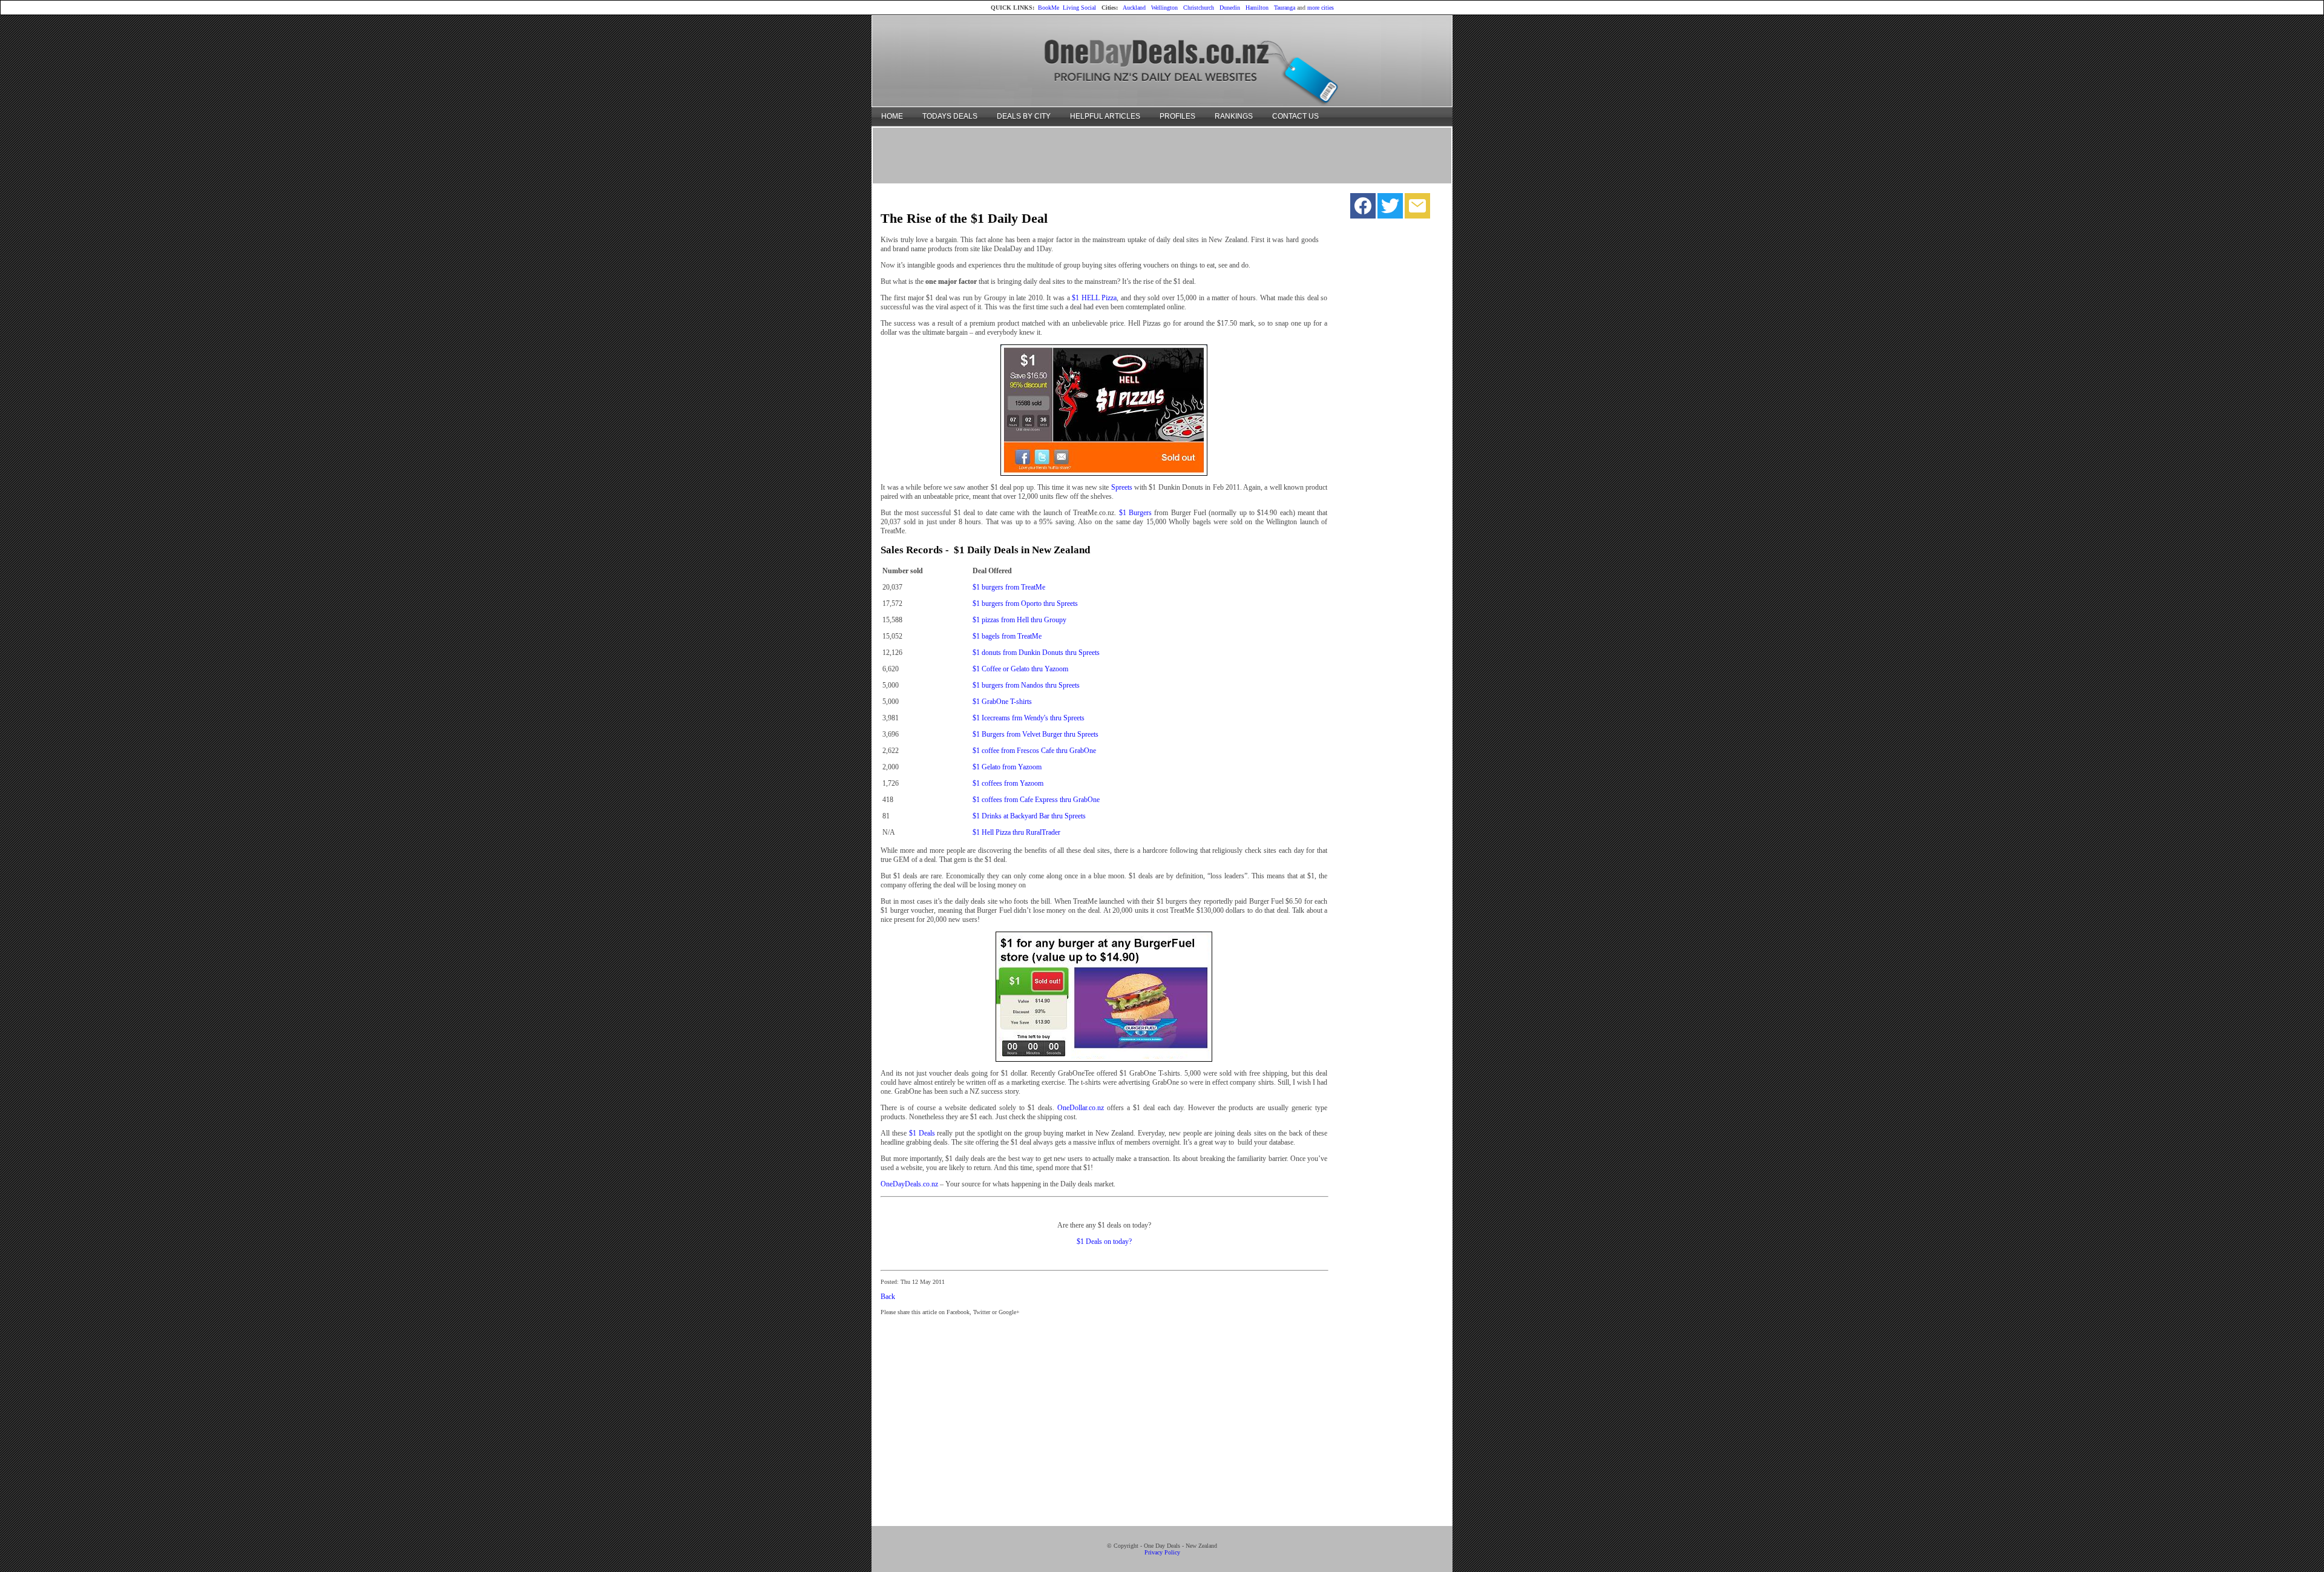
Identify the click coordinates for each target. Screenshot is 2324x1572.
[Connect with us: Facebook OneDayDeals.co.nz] (1363, 209)
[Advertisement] (1162, 155)
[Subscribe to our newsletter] (1417, 209)
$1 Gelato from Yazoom (1007, 767)
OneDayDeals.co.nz (909, 1184)
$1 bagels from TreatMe (1007, 636)
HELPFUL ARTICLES (1105, 116)
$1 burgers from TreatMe (1009, 587)
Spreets (1122, 487)
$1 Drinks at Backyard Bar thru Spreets (1029, 816)
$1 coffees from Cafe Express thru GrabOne (1036, 800)
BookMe (1049, 8)
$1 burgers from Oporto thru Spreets (1025, 603)
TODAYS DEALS (950, 116)
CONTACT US (1295, 116)
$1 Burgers (1135, 513)
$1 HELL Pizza (1094, 298)
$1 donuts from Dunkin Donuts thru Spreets (1036, 653)
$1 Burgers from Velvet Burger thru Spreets (1036, 734)
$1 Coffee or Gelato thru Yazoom (1020, 669)
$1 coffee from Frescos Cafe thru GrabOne (1034, 751)
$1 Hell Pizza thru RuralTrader (1016, 832)
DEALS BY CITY (1024, 116)
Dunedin (1230, 8)
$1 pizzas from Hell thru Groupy (1019, 620)
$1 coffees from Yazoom (1008, 783)
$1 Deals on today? (1104, 1241)
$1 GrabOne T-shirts (1002, 702)
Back (888, 1297)
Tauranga (1285, 8)
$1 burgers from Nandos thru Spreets (1026, 685)
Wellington (1164, 8)
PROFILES (1177, 116)
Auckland (1134, 8)
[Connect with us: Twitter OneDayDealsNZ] (1390, 209)
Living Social (1079, 8)
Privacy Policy (1162, 1552)
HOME (892, 116)
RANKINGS (1234, 116)
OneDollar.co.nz (1081, 1108)
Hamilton (1257, 8)
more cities (1321, 8)
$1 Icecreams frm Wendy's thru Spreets (1029, 718)
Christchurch (1199, 8)
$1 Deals (922, 1133)
